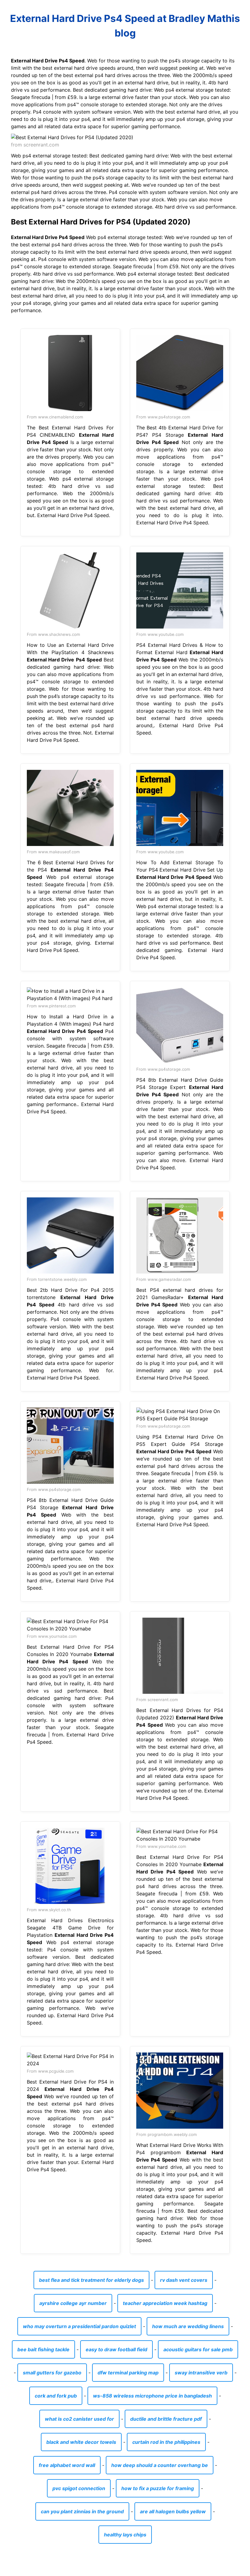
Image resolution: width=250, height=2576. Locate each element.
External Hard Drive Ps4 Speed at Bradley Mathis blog (125, 26)
